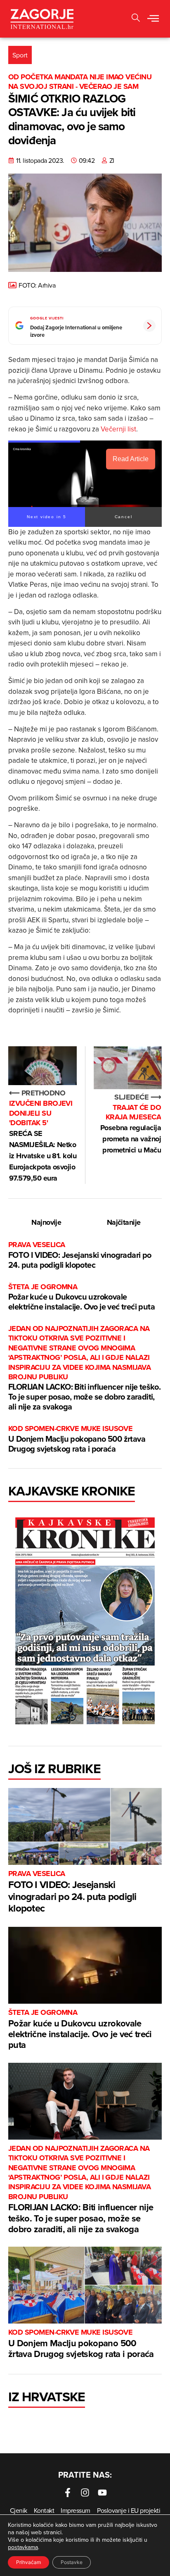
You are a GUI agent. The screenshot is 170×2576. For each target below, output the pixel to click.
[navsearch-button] (136, 19)
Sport (20, 55)
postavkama (23, 2547)
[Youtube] (102, 2493)
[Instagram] (85, 2493)
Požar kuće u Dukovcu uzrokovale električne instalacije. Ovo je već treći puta (81, 1297)
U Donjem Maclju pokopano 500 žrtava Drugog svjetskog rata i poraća (77, 1439)
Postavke (72, 2562)
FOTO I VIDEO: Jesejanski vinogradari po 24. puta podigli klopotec (80, 1255)
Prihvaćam (28, 2562)
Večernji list (118, 429)
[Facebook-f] (68, 2493)
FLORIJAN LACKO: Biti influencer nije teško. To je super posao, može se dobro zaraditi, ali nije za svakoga (84, 1368)
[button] (153, 19)
